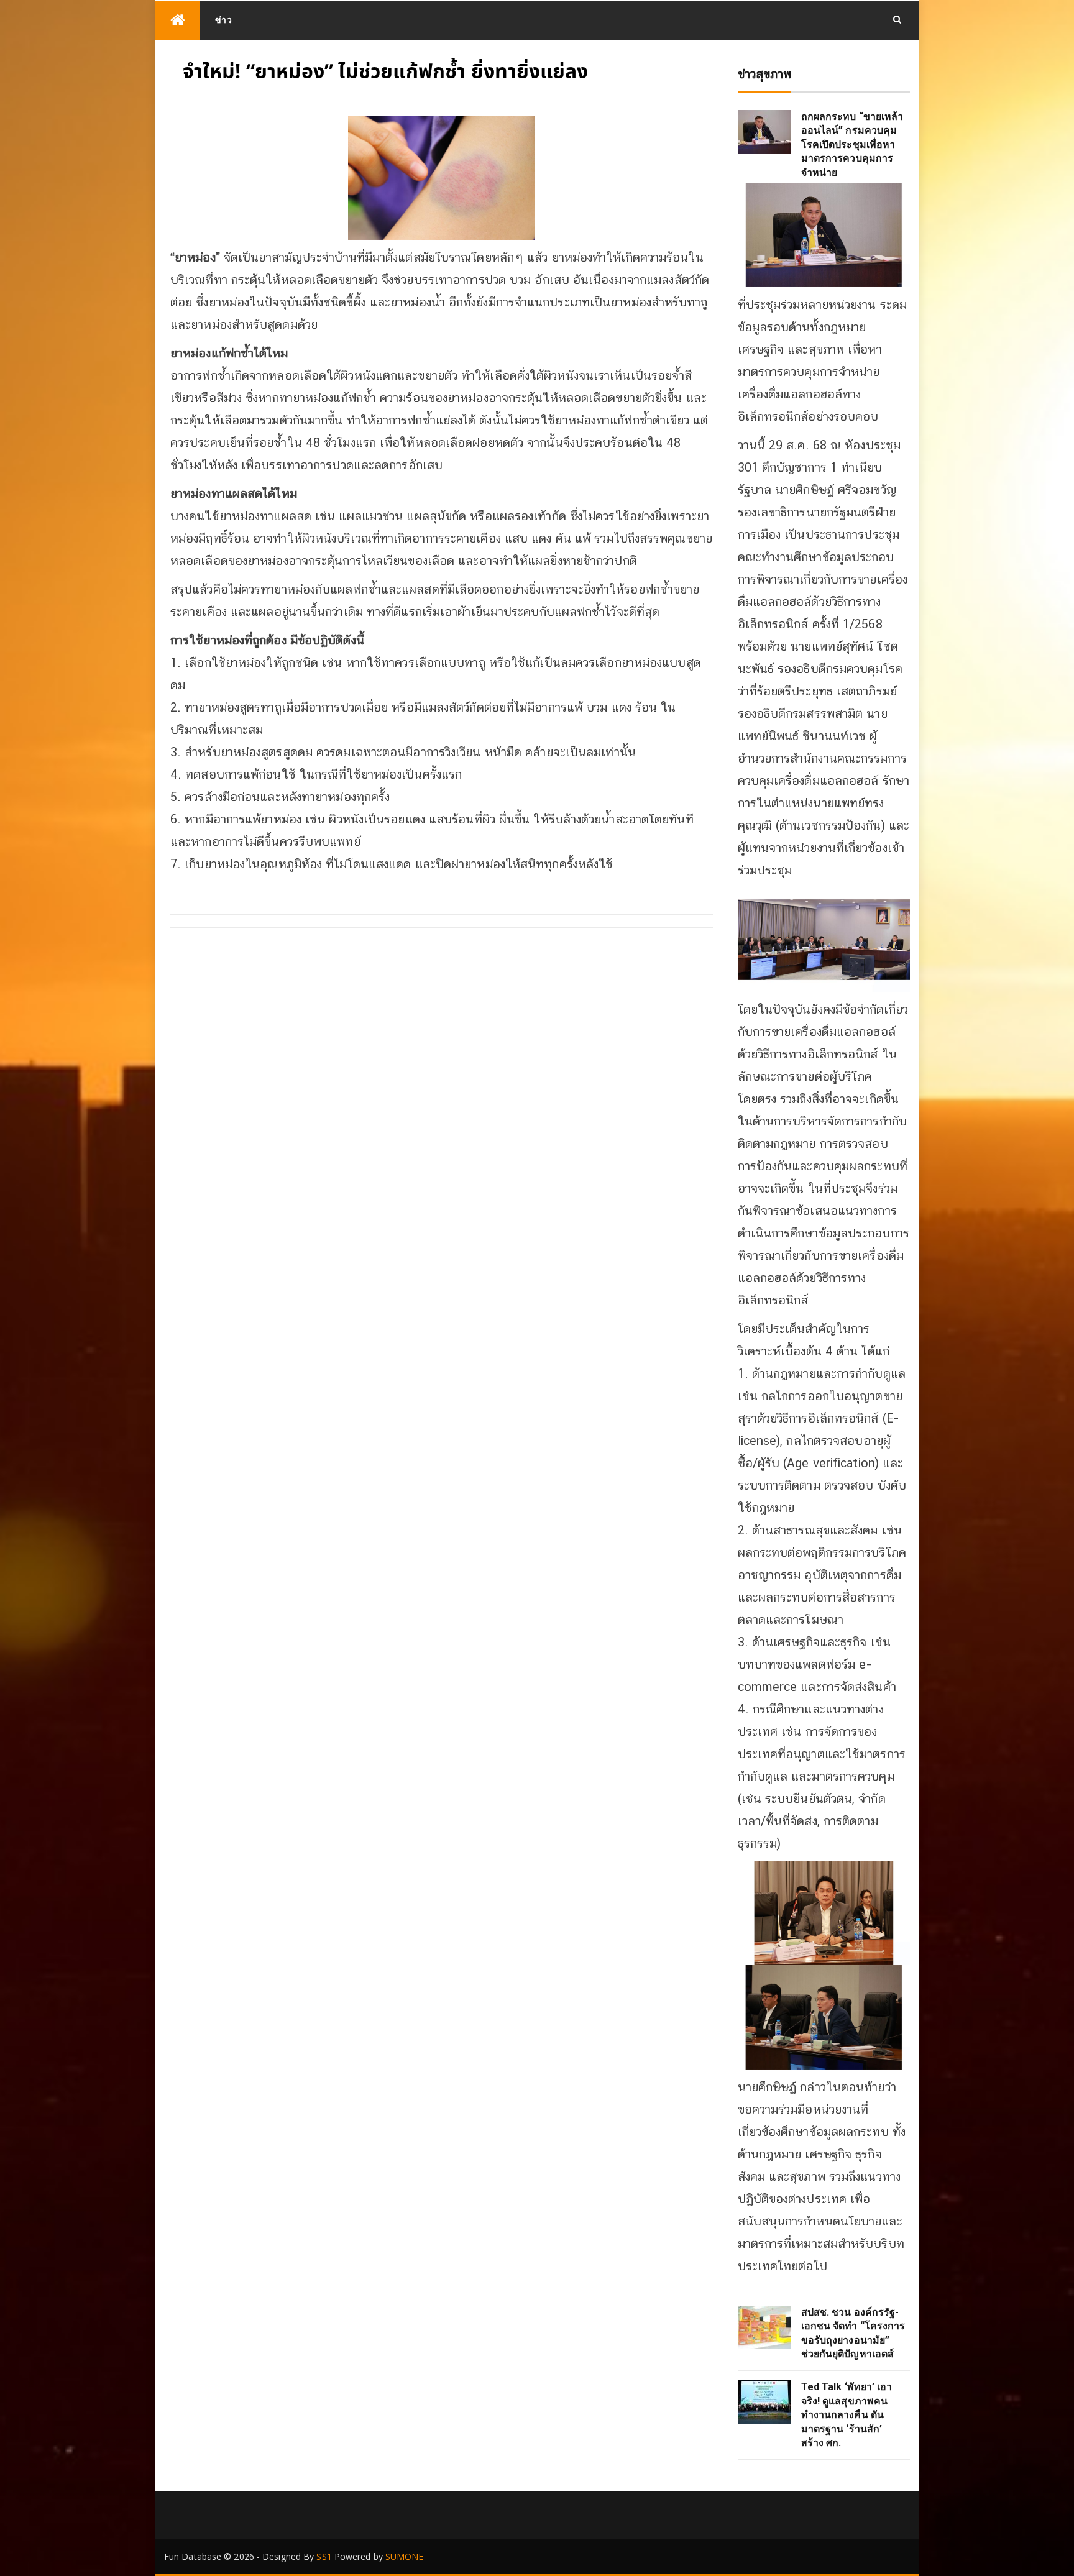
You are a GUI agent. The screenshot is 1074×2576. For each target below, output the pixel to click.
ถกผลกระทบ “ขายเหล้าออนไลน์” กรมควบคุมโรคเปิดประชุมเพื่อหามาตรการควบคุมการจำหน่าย (852, 144)
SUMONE (405, 2556)
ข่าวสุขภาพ (765, 74)
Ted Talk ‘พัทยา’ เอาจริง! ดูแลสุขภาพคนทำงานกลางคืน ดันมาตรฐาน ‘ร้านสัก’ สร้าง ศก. (847, 2415)
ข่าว (224, 20)
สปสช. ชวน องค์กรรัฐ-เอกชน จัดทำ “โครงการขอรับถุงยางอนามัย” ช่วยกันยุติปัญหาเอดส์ (853, 2333)
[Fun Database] (178, 20)
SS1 (324, 2556)
